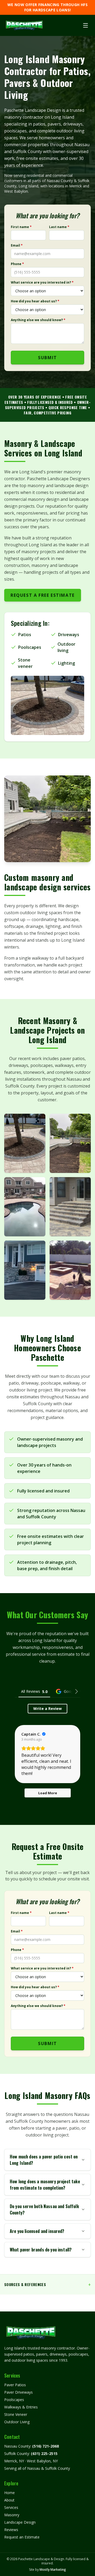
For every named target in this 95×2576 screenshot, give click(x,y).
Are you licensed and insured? (37, 2231)
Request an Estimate (22, 2537)
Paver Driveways (18, 2392)
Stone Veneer (16, 2414)
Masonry (12, 2515)
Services (11, 2507)
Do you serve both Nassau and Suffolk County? (44, 2209)
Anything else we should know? (38, 320)
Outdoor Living (17, 2422)
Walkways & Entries (21, 2407)
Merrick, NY (14, 2461)
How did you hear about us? (35, 301)
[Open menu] (85, 25)
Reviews (11, 2530)
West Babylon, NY (42, 2461)
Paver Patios (15, 2385)
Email (17, 246)
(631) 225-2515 (44, 2454)
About (9, 2500)
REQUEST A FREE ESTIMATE (43, 595)
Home (9, 2493)
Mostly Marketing (53, 2570)
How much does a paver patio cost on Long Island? (44, 2160)
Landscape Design (20, 2522)
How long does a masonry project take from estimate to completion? (45, 2185)
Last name (59, 227)
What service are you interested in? (42, 283)
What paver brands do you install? (41, 2250)
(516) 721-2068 (46, 2446)
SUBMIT (47, 358)
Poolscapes (14, 2400)
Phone (17, 264)
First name (21, 227)
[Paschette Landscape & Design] (24, 25)
